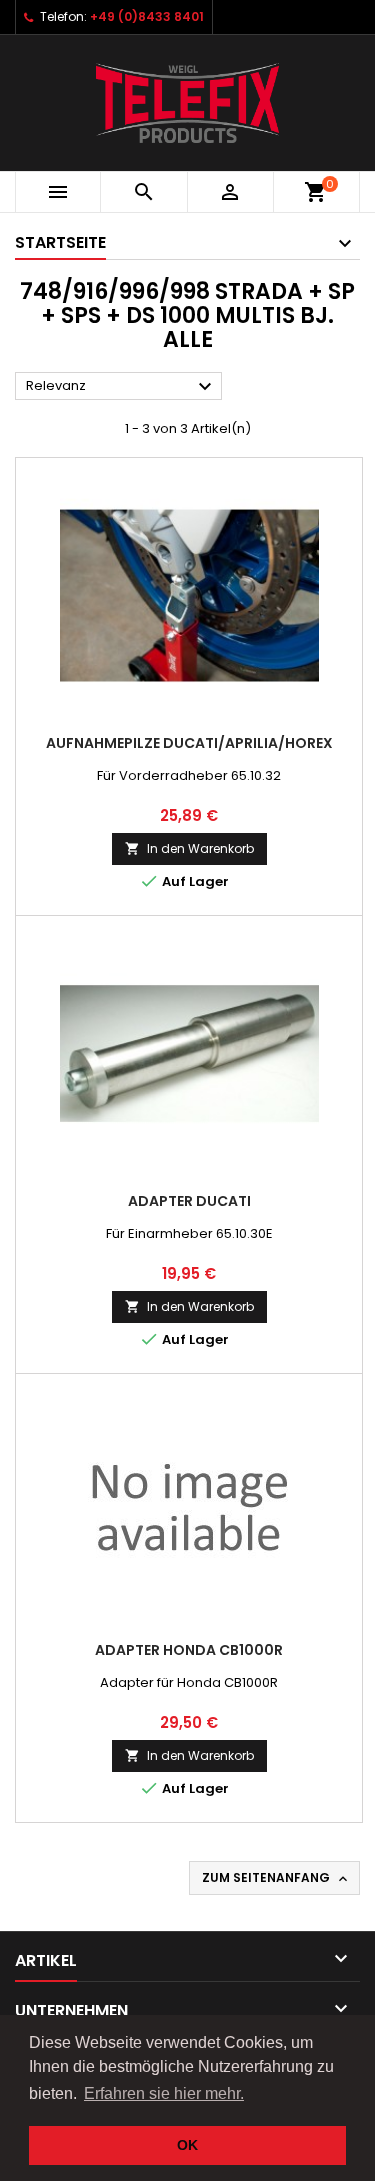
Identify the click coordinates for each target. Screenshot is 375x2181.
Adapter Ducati (189, 1201)
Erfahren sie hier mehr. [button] (164, 2093)
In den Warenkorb (189, 848)
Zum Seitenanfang (276, 1878)
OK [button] (187, 2145)
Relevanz (121, 387)
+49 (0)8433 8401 (147, 16)
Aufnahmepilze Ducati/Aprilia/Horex (189, 743)
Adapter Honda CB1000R (189, 1650)
